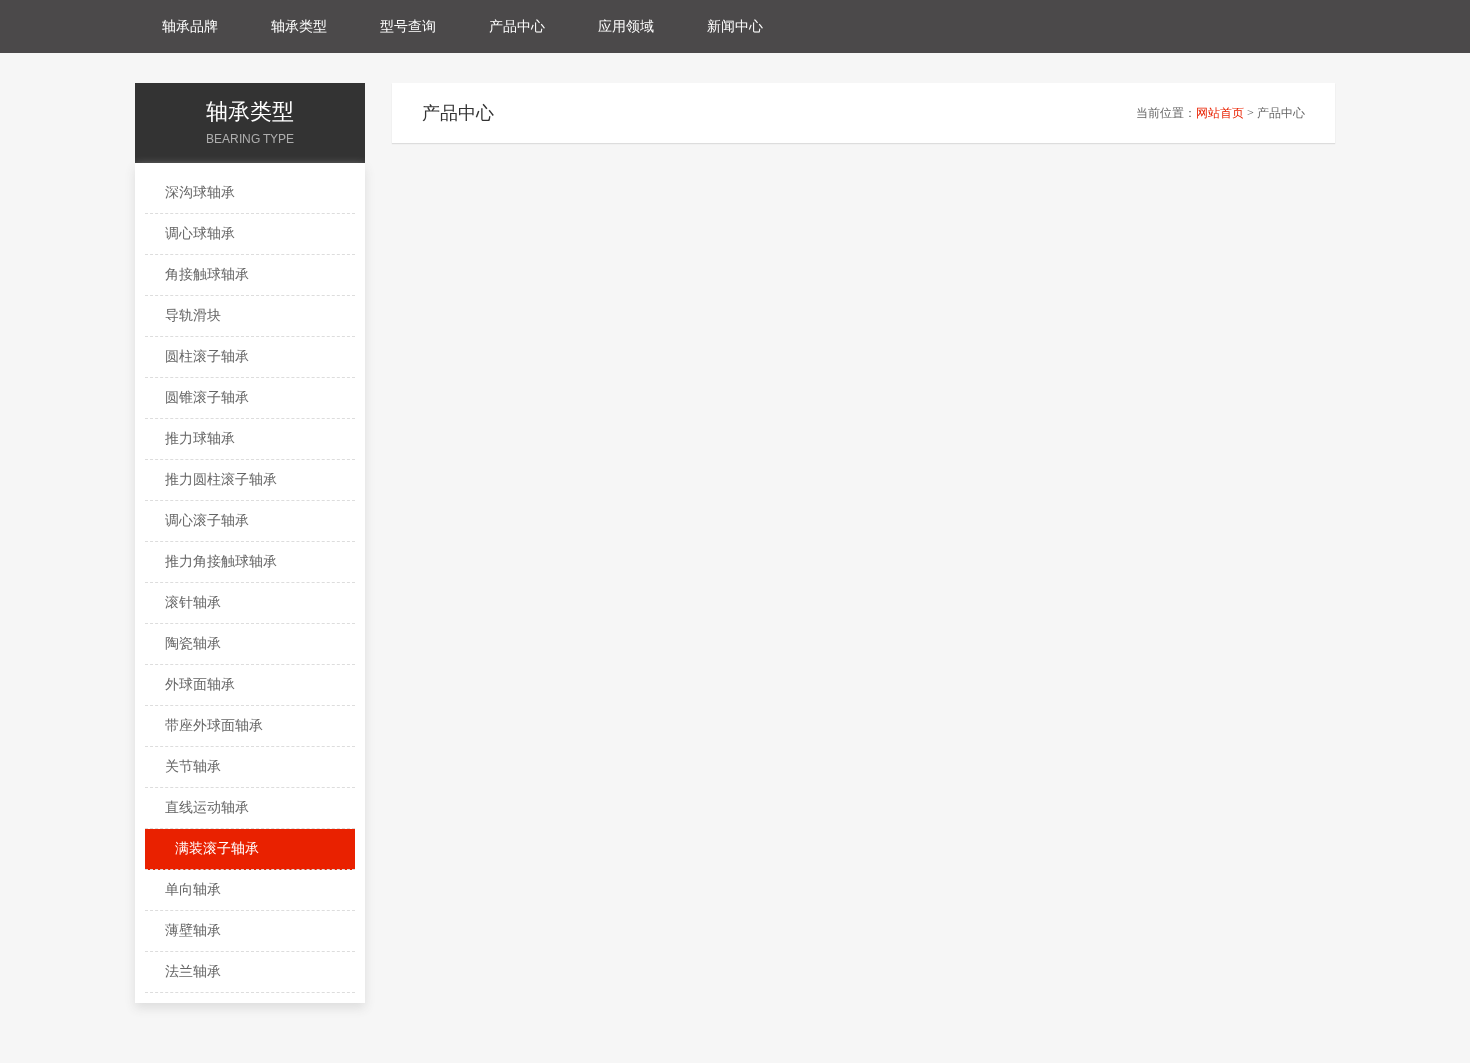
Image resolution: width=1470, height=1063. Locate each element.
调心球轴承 (200, 233)
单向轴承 (193, 889)
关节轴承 (193, 766)
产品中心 (517, 26)
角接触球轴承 (207, 274)
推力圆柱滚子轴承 (221, 479)
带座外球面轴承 (214, 725)
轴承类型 (299, 26)
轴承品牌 (190, 26)
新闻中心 (735, 26)
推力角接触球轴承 (221, 561)
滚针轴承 (193, 602)
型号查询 (408, 26)
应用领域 (626, 26)
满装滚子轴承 (217, 848)
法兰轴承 (193, 971)
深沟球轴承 (200, 192)
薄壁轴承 (193, 930)
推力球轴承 (200, 438)
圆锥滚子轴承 (207, 397)
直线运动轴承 (207, 807)
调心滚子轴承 (207, 520)
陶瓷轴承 (193, 643)
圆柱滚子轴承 (207, 356)
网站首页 (1220, 113)
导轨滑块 (193, 315)
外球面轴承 (200, 684)
